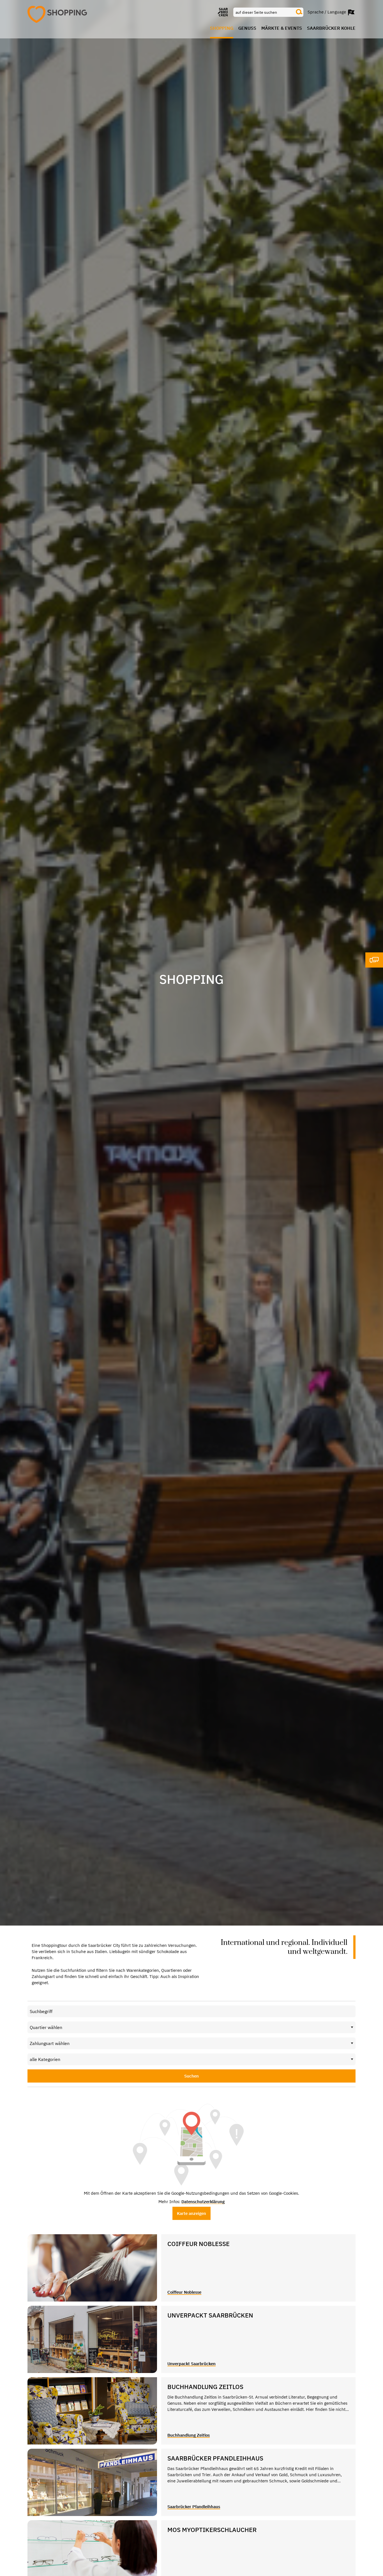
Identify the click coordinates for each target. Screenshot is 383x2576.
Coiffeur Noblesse (184, 2292)
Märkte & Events (282, 28)
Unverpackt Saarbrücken (191, 2364)
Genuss (247, 28)
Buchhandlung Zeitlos (189, 2435)
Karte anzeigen (191, 2213)
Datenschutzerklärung (203, 2202)
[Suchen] (299, 12)
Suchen (191, 2076)
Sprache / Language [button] (327, 12)
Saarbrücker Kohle (331, 28)
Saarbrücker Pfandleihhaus (194, 2507)
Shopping (222, 28)
